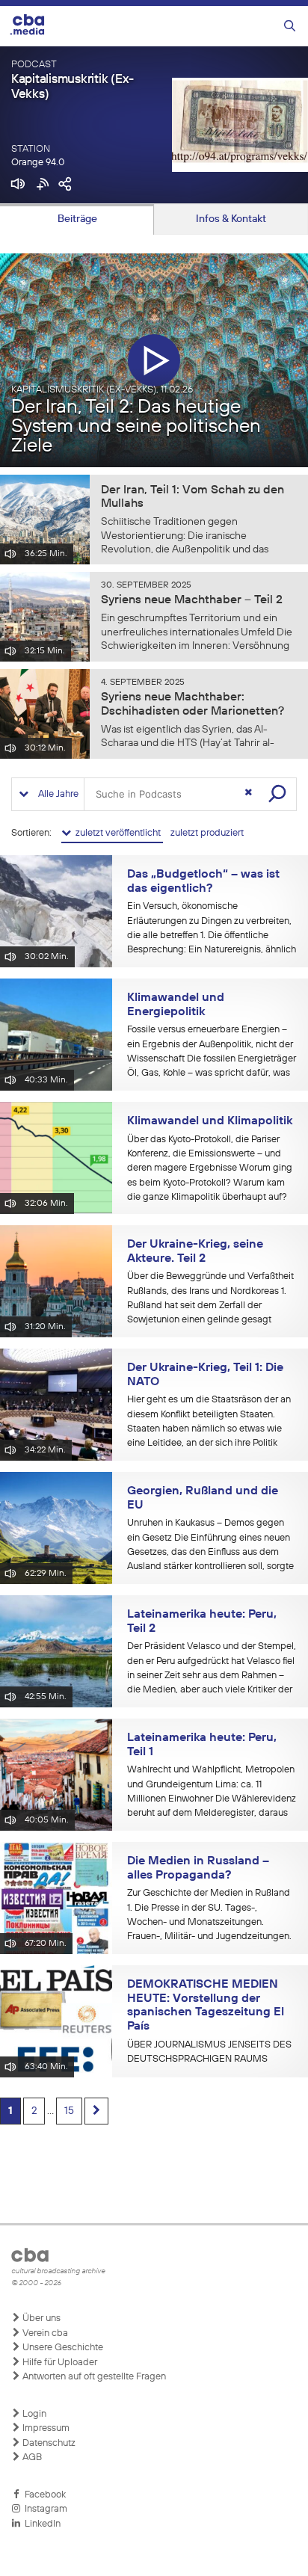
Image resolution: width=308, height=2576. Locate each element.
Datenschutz (48, 2443)
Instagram (44, 2509)
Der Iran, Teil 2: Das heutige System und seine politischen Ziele (136, 427)
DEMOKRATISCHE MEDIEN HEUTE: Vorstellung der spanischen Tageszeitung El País (206, 2006)
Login (33, 2414)
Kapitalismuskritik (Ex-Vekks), (102, 390)
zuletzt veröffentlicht (117, 833)
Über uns (40, 2318)
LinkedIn (40, 2524)
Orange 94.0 (38, 163)
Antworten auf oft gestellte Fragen (93, 2377)
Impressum (45, 2428)
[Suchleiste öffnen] (290, 27)
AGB (31, 2458)
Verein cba (44, 2333)
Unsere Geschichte (62, 2348)
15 (69, 2111)
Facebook (43, 2495)
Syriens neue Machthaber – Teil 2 (192, 600)
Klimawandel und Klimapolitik (210, 1121)
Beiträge (77, 219)
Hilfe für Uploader (59, 2363)
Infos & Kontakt (231, 219)
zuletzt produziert (207, 833)
